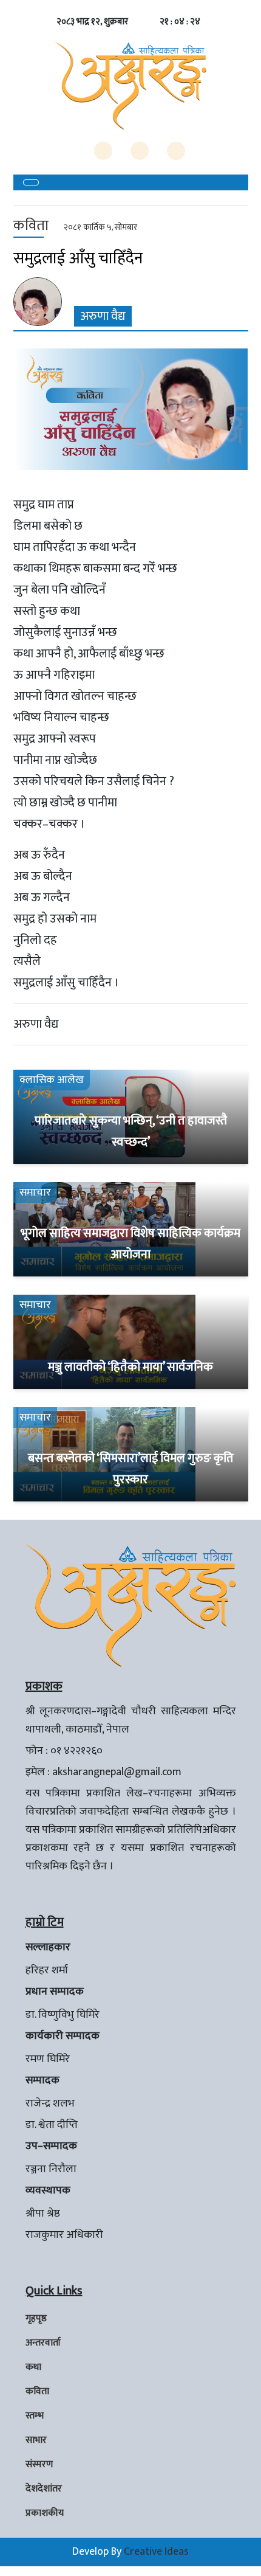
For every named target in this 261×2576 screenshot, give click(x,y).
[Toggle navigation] (31, 182)
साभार (36, 2440)
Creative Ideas (156, 2552)
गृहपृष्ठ (36, 2318)
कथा (33, 2367)
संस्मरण (39, 2464)
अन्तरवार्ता (43, 2343)
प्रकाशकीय (45, 2513)
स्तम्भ (35, 2416)
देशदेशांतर (44, 2489)
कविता (37, 2391)
